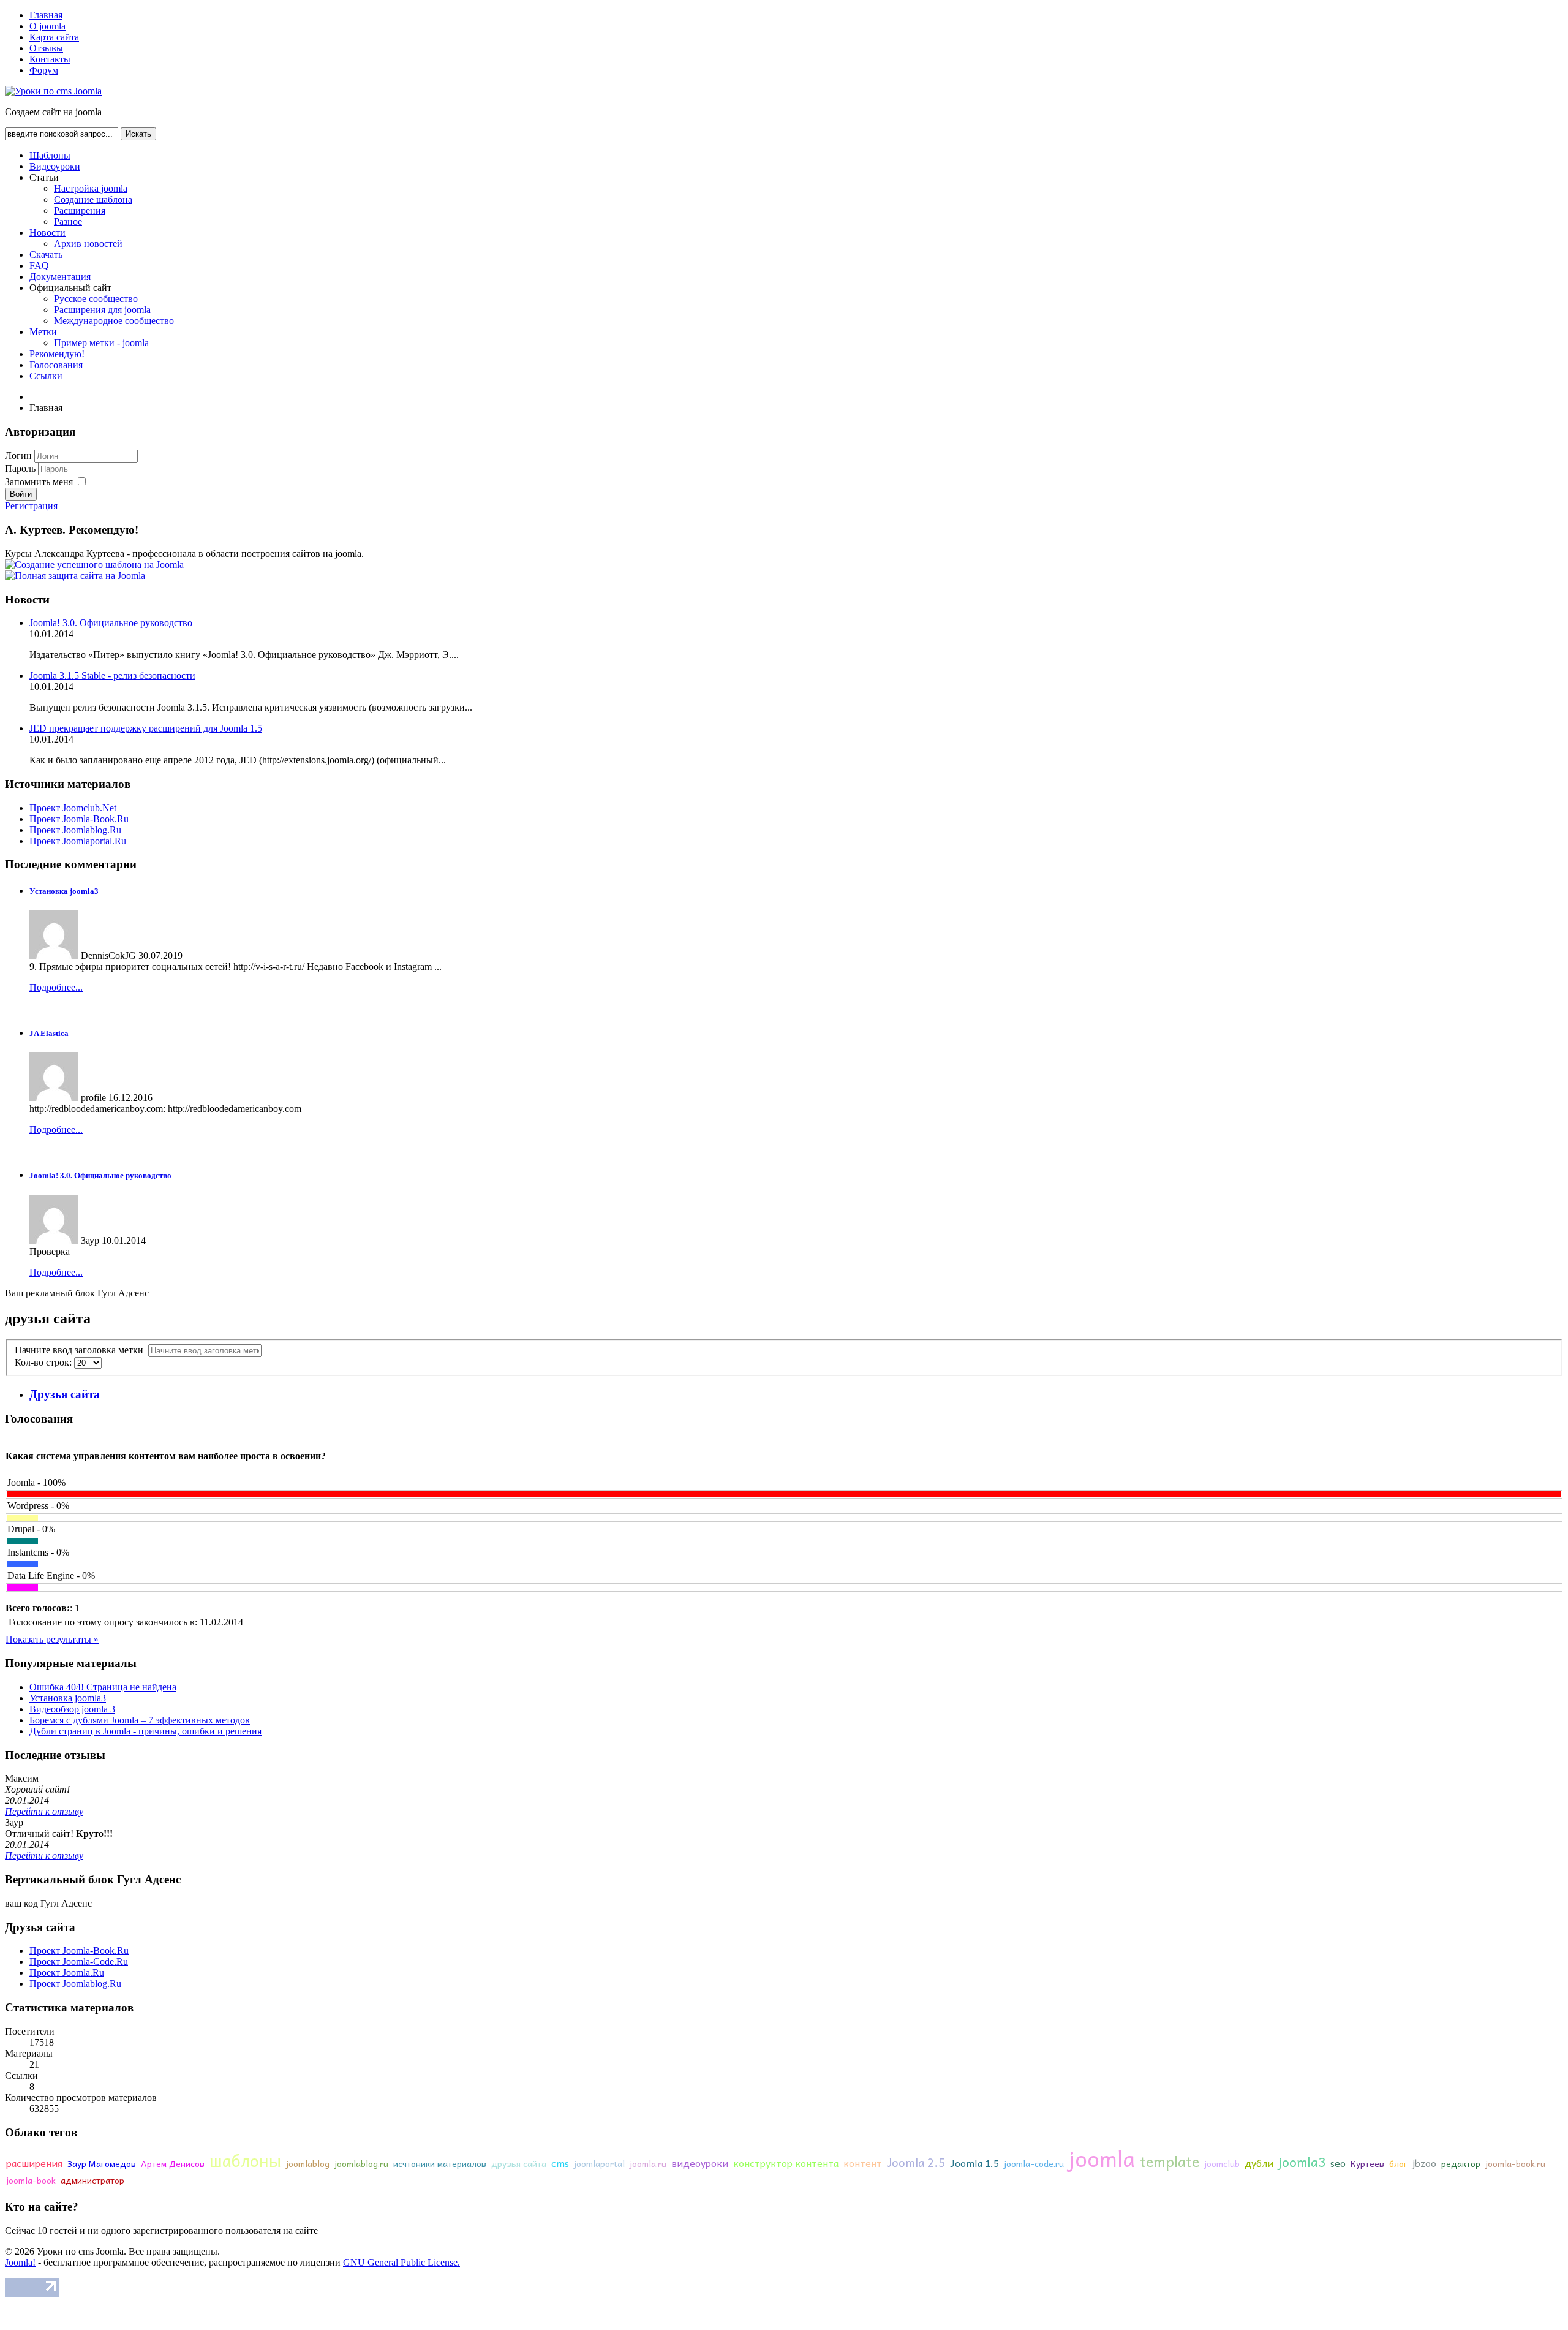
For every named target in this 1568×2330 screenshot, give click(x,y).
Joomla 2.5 (916, 2162)
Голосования (56, 365)
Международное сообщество (114, 321)
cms (560, 2163)
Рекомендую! (57, 354)
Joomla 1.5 (974, 2163)
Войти (21, 494)
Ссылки (46, 376)
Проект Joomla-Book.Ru (79, 819)
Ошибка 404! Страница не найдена (103, 1687)
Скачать (46, 255)
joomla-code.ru (1034, 2163)
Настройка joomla (91, 188)
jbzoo (1424, 2163)
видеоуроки (700, 2163)
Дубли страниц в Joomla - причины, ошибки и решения (145, 1731)
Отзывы (46, 48)
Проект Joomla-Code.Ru (79, 1961)
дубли (1259, 2163)
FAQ (39, 266)
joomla (1102, 2158)
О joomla (47, 26)
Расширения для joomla (102, 310)
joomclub (1222, 2163)
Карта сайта (54, 37)
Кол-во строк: (44, 1362)
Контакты (50, 59)
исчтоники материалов (440, 2163)
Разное (68, 221)
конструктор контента (786, 2163)
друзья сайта (519, 2163)
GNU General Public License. (401, 2262)
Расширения (80, 210)
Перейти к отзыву (44, 1811)
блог (1398, 2163)
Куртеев (1367, 2163)
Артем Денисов (173, 2163)
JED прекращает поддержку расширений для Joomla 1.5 (146, 728)
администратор (92, 2180)
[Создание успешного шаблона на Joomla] (94, 565)
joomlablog (308, 2163)
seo (1338, 2163)
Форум (44, 70)
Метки (43, 332)
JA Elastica (49, 1033)
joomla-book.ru (1515, 2163)
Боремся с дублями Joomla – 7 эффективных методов (140, 1720)
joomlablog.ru (361, 2163)
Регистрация (31, 506)
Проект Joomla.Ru (67, 1973)
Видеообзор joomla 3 (72, 1709)
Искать (138, 134)
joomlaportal (599, 2163)
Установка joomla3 (64, 891)
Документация (60, 277)
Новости (47, 233)
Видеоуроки (55, 166)
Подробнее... (56, 987)
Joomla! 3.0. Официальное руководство (111, 623)
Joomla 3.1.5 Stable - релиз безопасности (112, 675)
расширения (34, 2163)
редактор (1461, 2163)
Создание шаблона (93, 199)
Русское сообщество (96, 299)
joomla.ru (648, 2163)
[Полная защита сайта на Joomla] (75, 576)
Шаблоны (50, 155)
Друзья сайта (65, 1394)
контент (863, 2163)
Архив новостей (88, 244)
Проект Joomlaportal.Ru (78, 841)
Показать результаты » (52, 1639)
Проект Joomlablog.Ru (75, 830)
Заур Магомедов (102, 2163)
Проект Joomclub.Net (73, 808)
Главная (46, 15)
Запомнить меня (39, 482)
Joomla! (20, 2262)
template (1170, 2161)
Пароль (21, 468)
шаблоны (245, 2160)
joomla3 (1302, 2162)
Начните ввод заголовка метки (81, 1350)
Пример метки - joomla (101, 343)
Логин (18, 456)
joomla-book (31, 2180)
